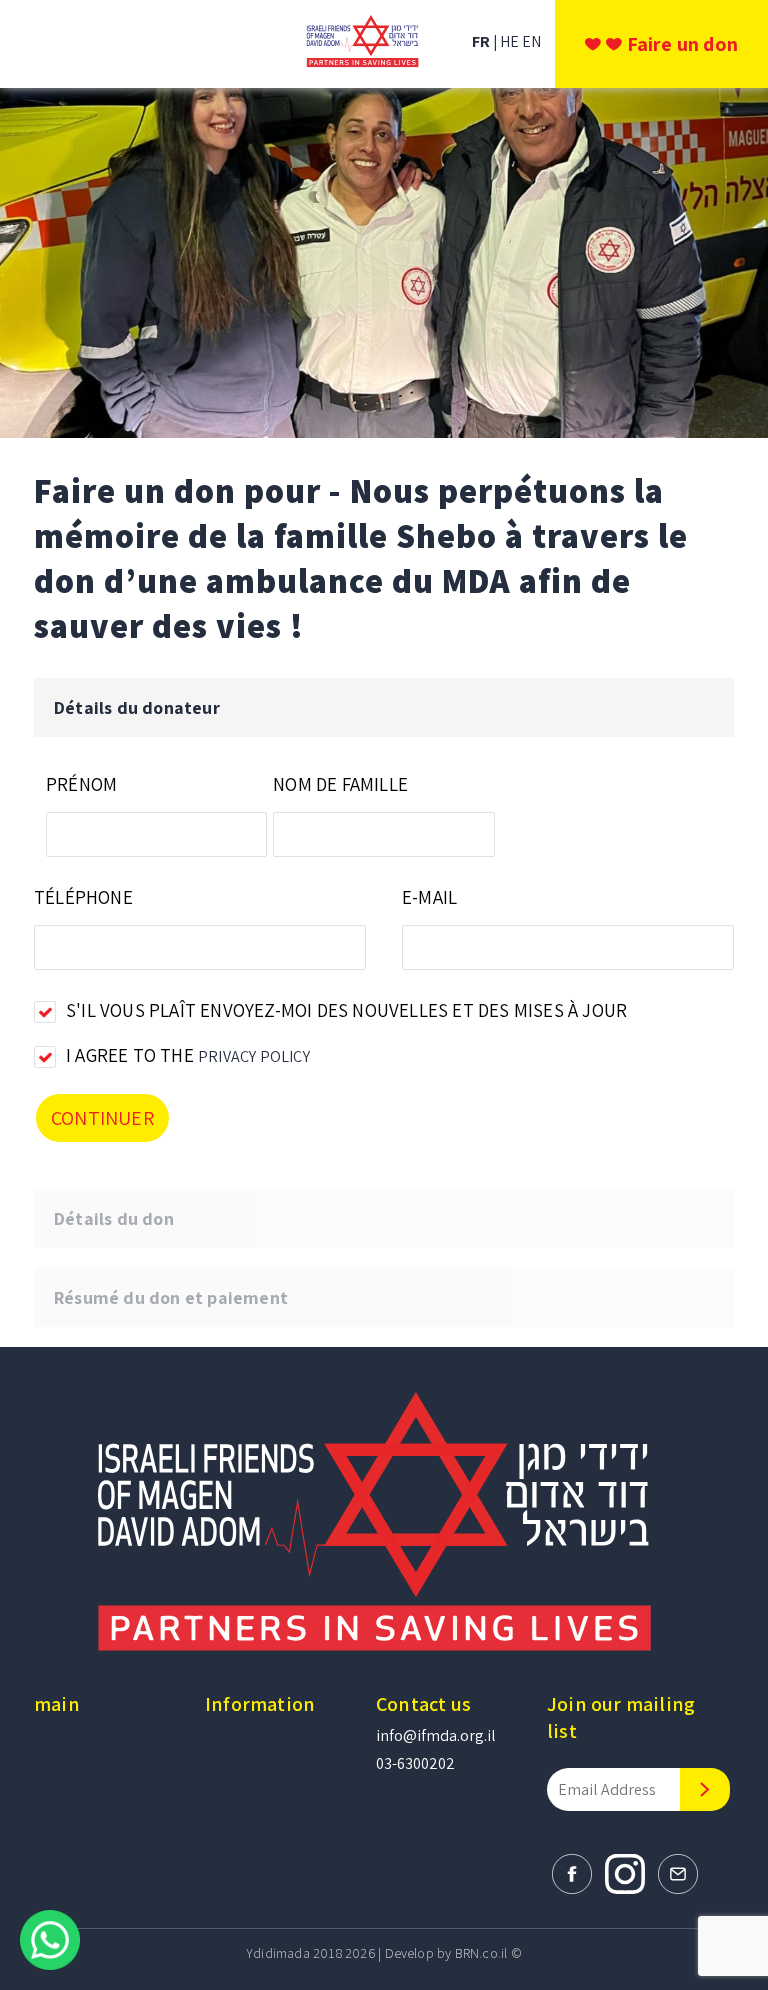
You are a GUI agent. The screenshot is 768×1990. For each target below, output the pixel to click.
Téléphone (83, 897)
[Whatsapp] (50, 1938)
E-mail (429, 897)
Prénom (81, 784)
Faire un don (682, 44)
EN (531, 41)
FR (482, 41)
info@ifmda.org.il (436, 1735)
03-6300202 (415, 1763)
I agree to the (188, 1055)
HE (511, 41)
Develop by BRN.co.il (446, 1953)
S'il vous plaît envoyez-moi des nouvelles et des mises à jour (346, 1010)
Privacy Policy (254, 1056)
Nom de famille (340, 784)
